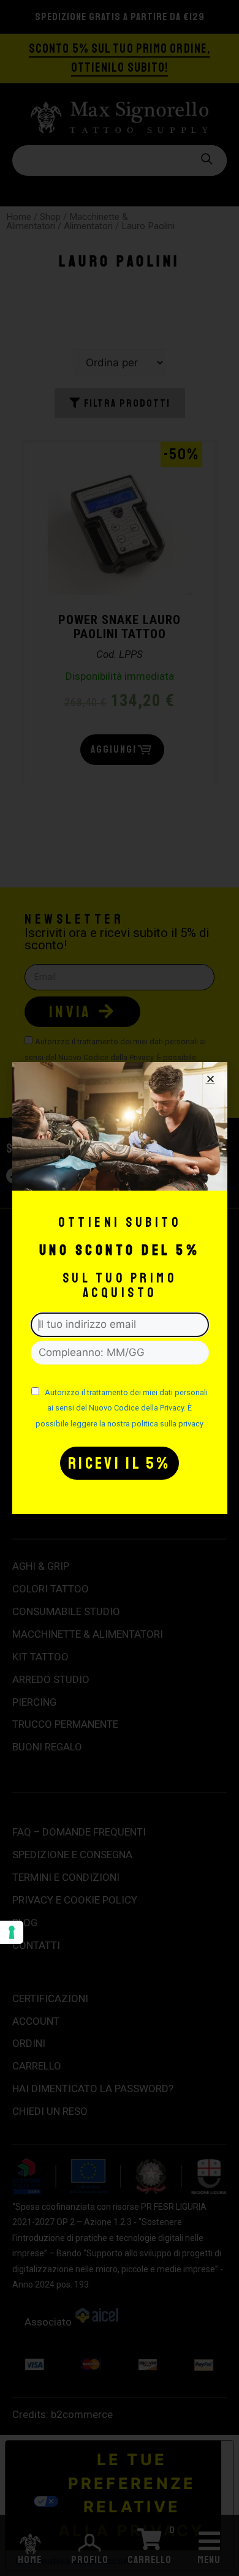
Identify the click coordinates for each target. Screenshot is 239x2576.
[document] (120, 1288)
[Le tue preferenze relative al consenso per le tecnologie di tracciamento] (12, 1932)
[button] (211, 1079)
